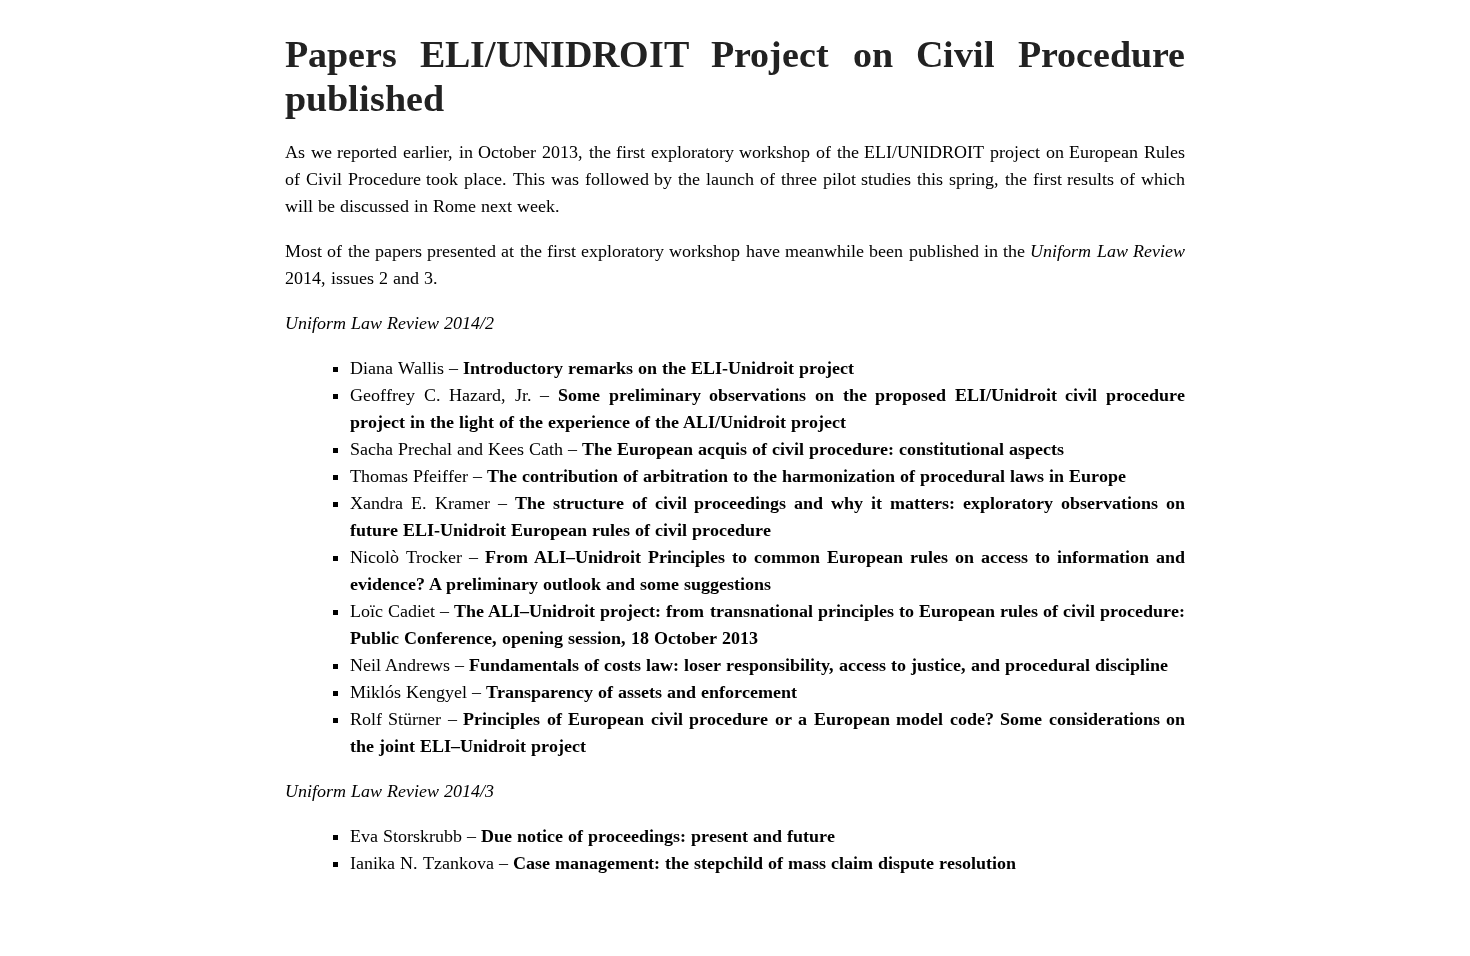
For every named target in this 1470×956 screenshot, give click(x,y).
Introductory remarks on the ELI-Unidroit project (658, 368)
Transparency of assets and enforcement (641, 692)
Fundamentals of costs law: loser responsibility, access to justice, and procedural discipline (818, 665)
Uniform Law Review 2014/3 (389, 791)
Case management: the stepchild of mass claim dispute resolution (764, 863)
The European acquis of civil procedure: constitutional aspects (823, 449)
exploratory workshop (731, 152)
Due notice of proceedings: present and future (658, 836)
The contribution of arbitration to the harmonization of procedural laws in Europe (806, 476)
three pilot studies (846, 179)
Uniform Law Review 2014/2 (389, 323)
